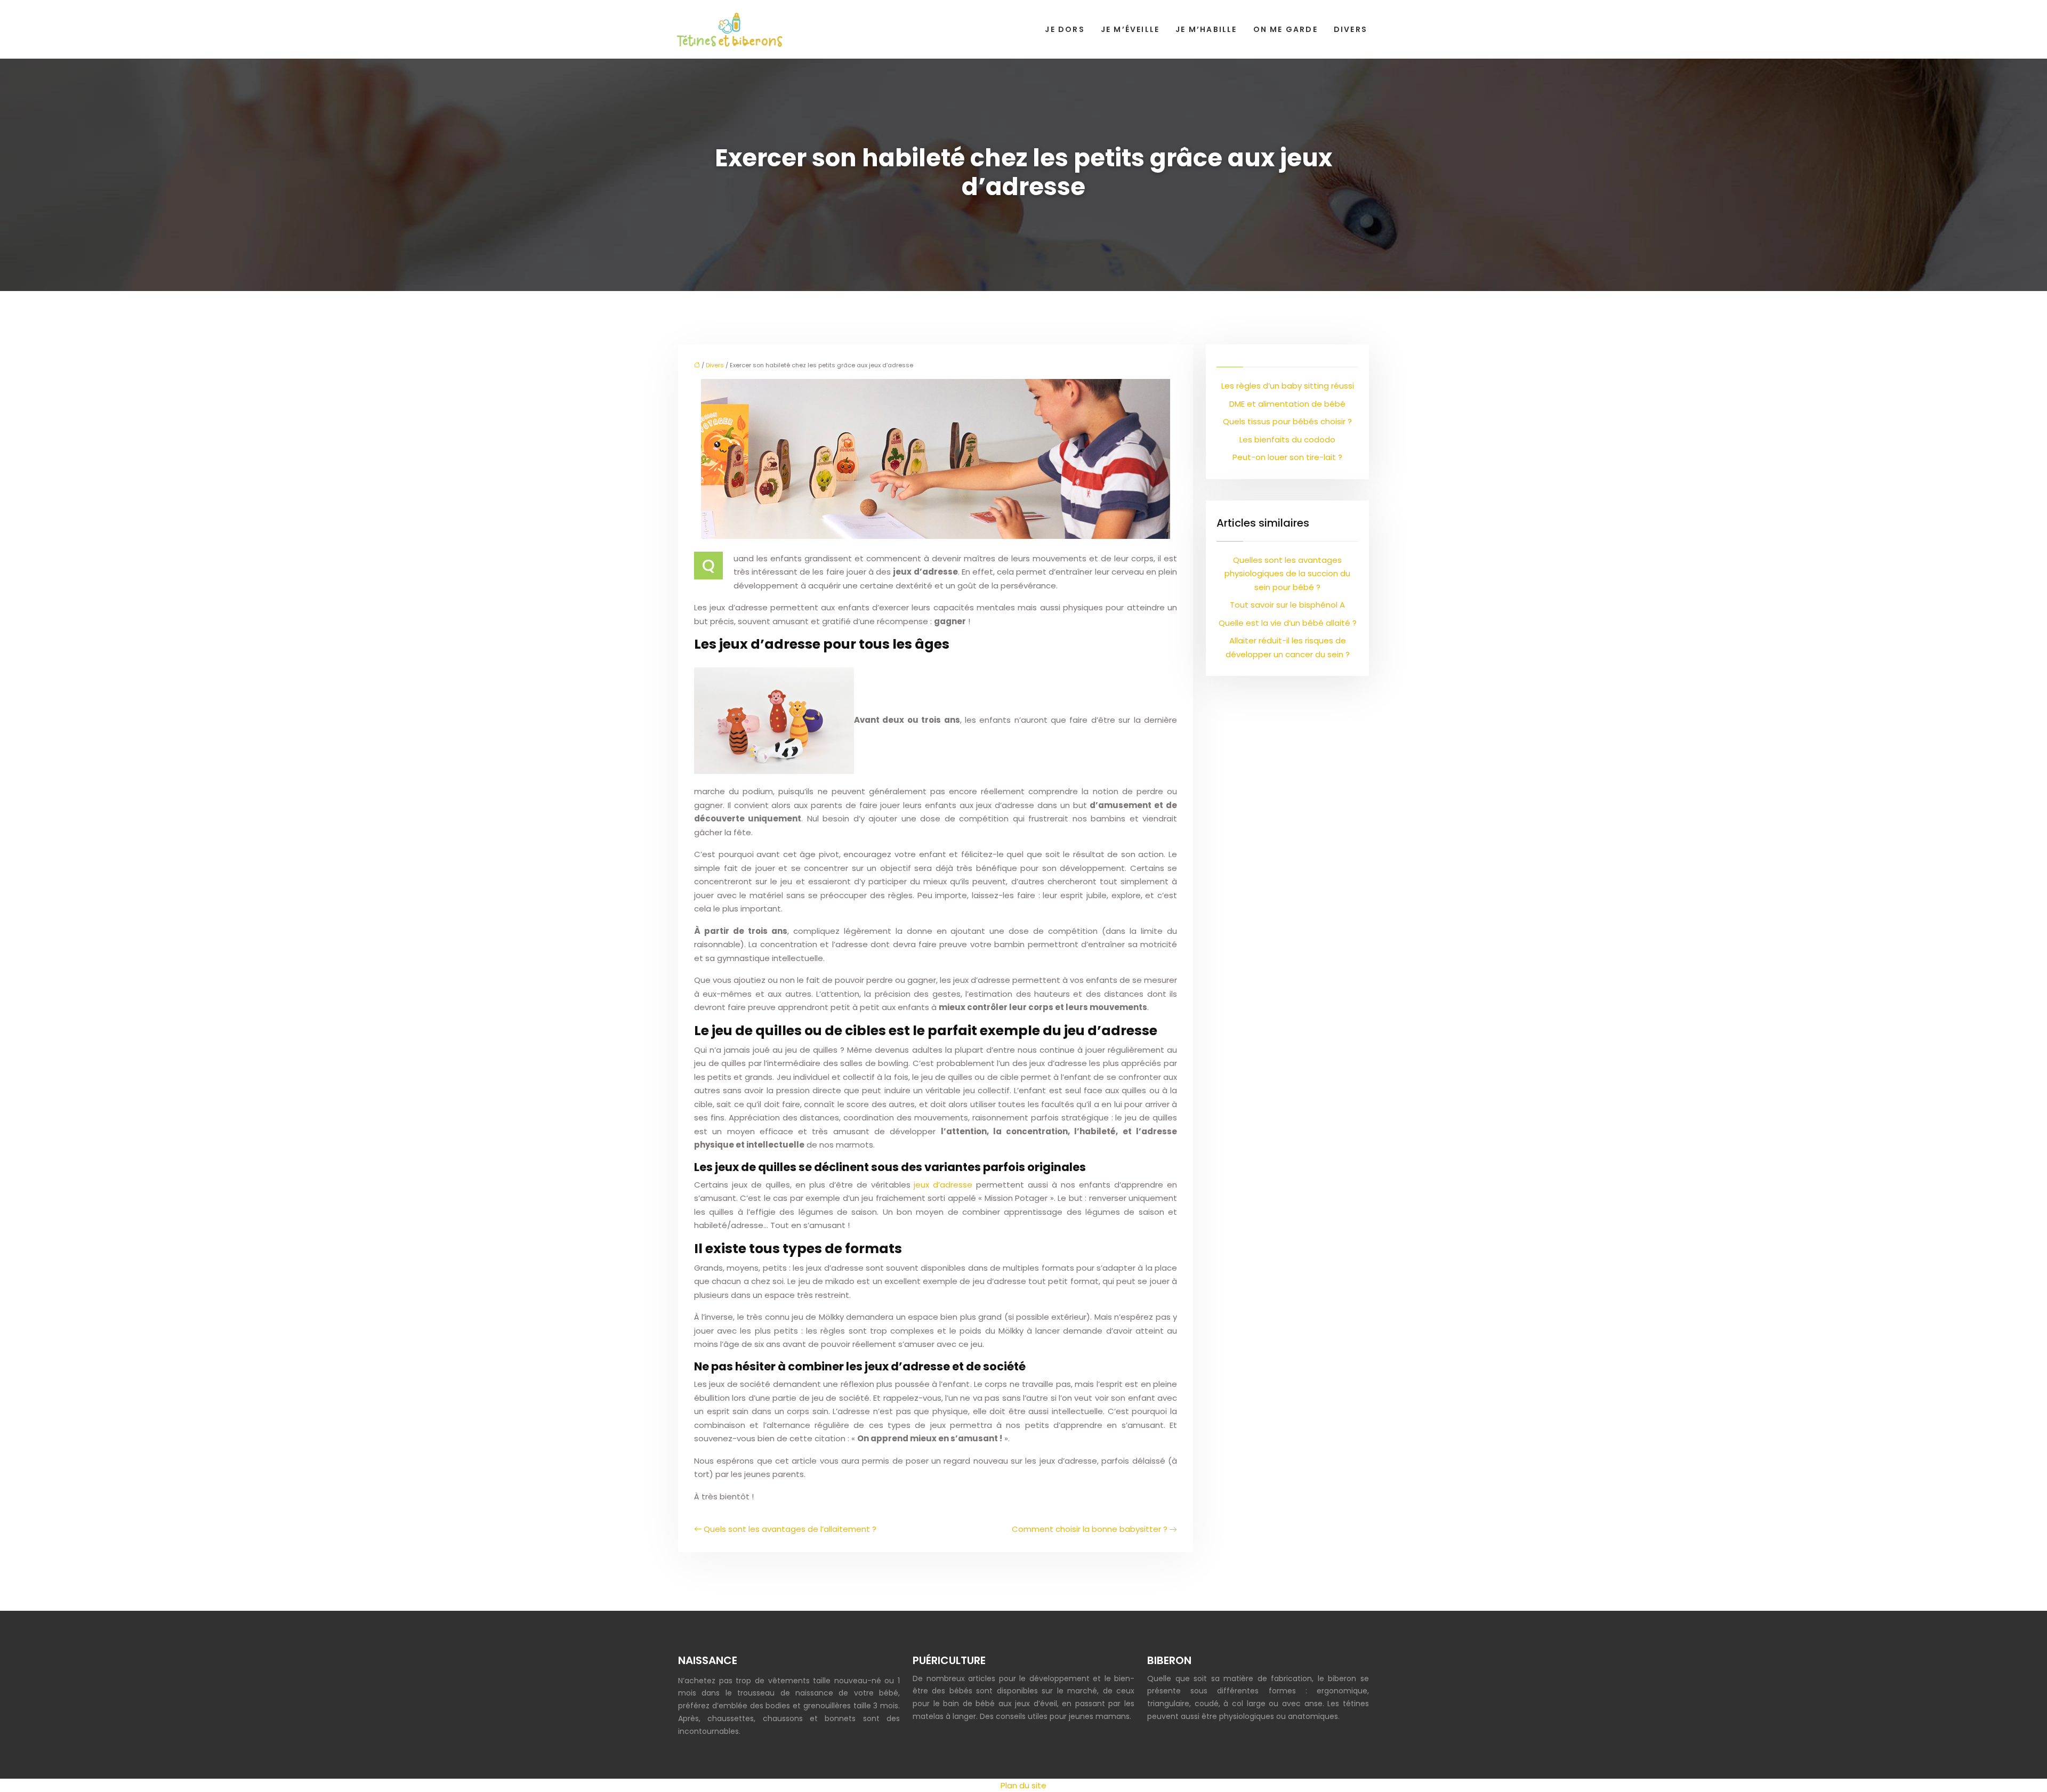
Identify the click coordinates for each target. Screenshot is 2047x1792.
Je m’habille (1206, 29)
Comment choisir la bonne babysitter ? (1090, 1529)
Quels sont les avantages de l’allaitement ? (790, 1529)
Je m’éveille (1130, 29)
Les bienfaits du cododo (1287, 439)
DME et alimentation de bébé (1287, 404)
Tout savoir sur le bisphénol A (1287, 605)
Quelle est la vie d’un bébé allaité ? (1288, 623)
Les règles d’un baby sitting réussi (1288, 386)
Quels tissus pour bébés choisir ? (1287, 421)
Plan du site (1023, 1785)
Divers (1351, 29)
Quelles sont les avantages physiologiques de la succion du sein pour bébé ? (1287, 574)
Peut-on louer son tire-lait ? (1287, 457)
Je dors (1065, 29)
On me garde (1286, 29)
